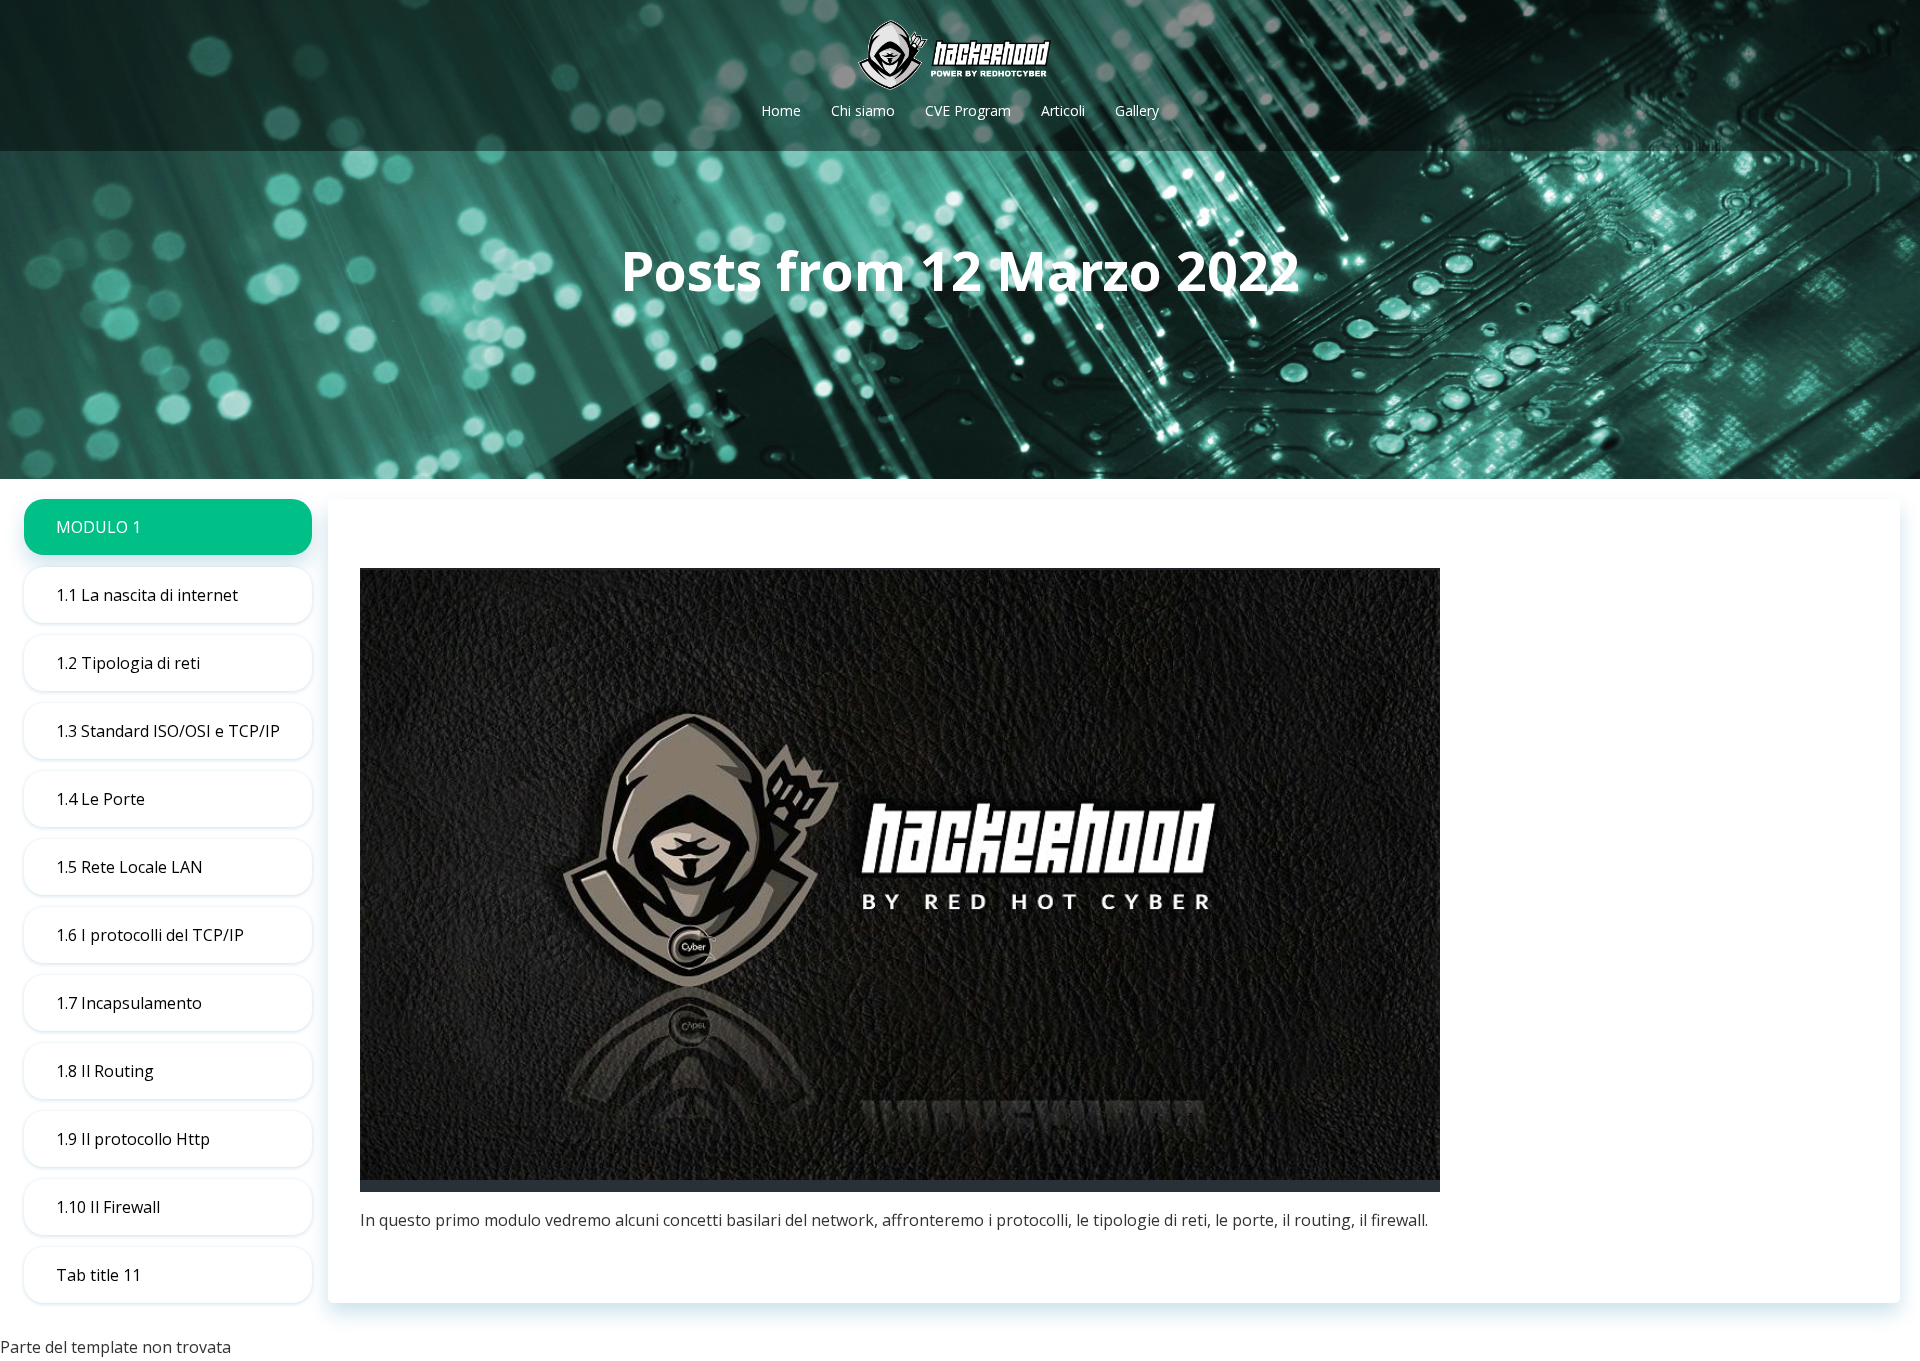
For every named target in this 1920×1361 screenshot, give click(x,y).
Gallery (1137, 110)
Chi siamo (863, 110)
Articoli (1063, 110)
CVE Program (968, 110)
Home (781, 110)
